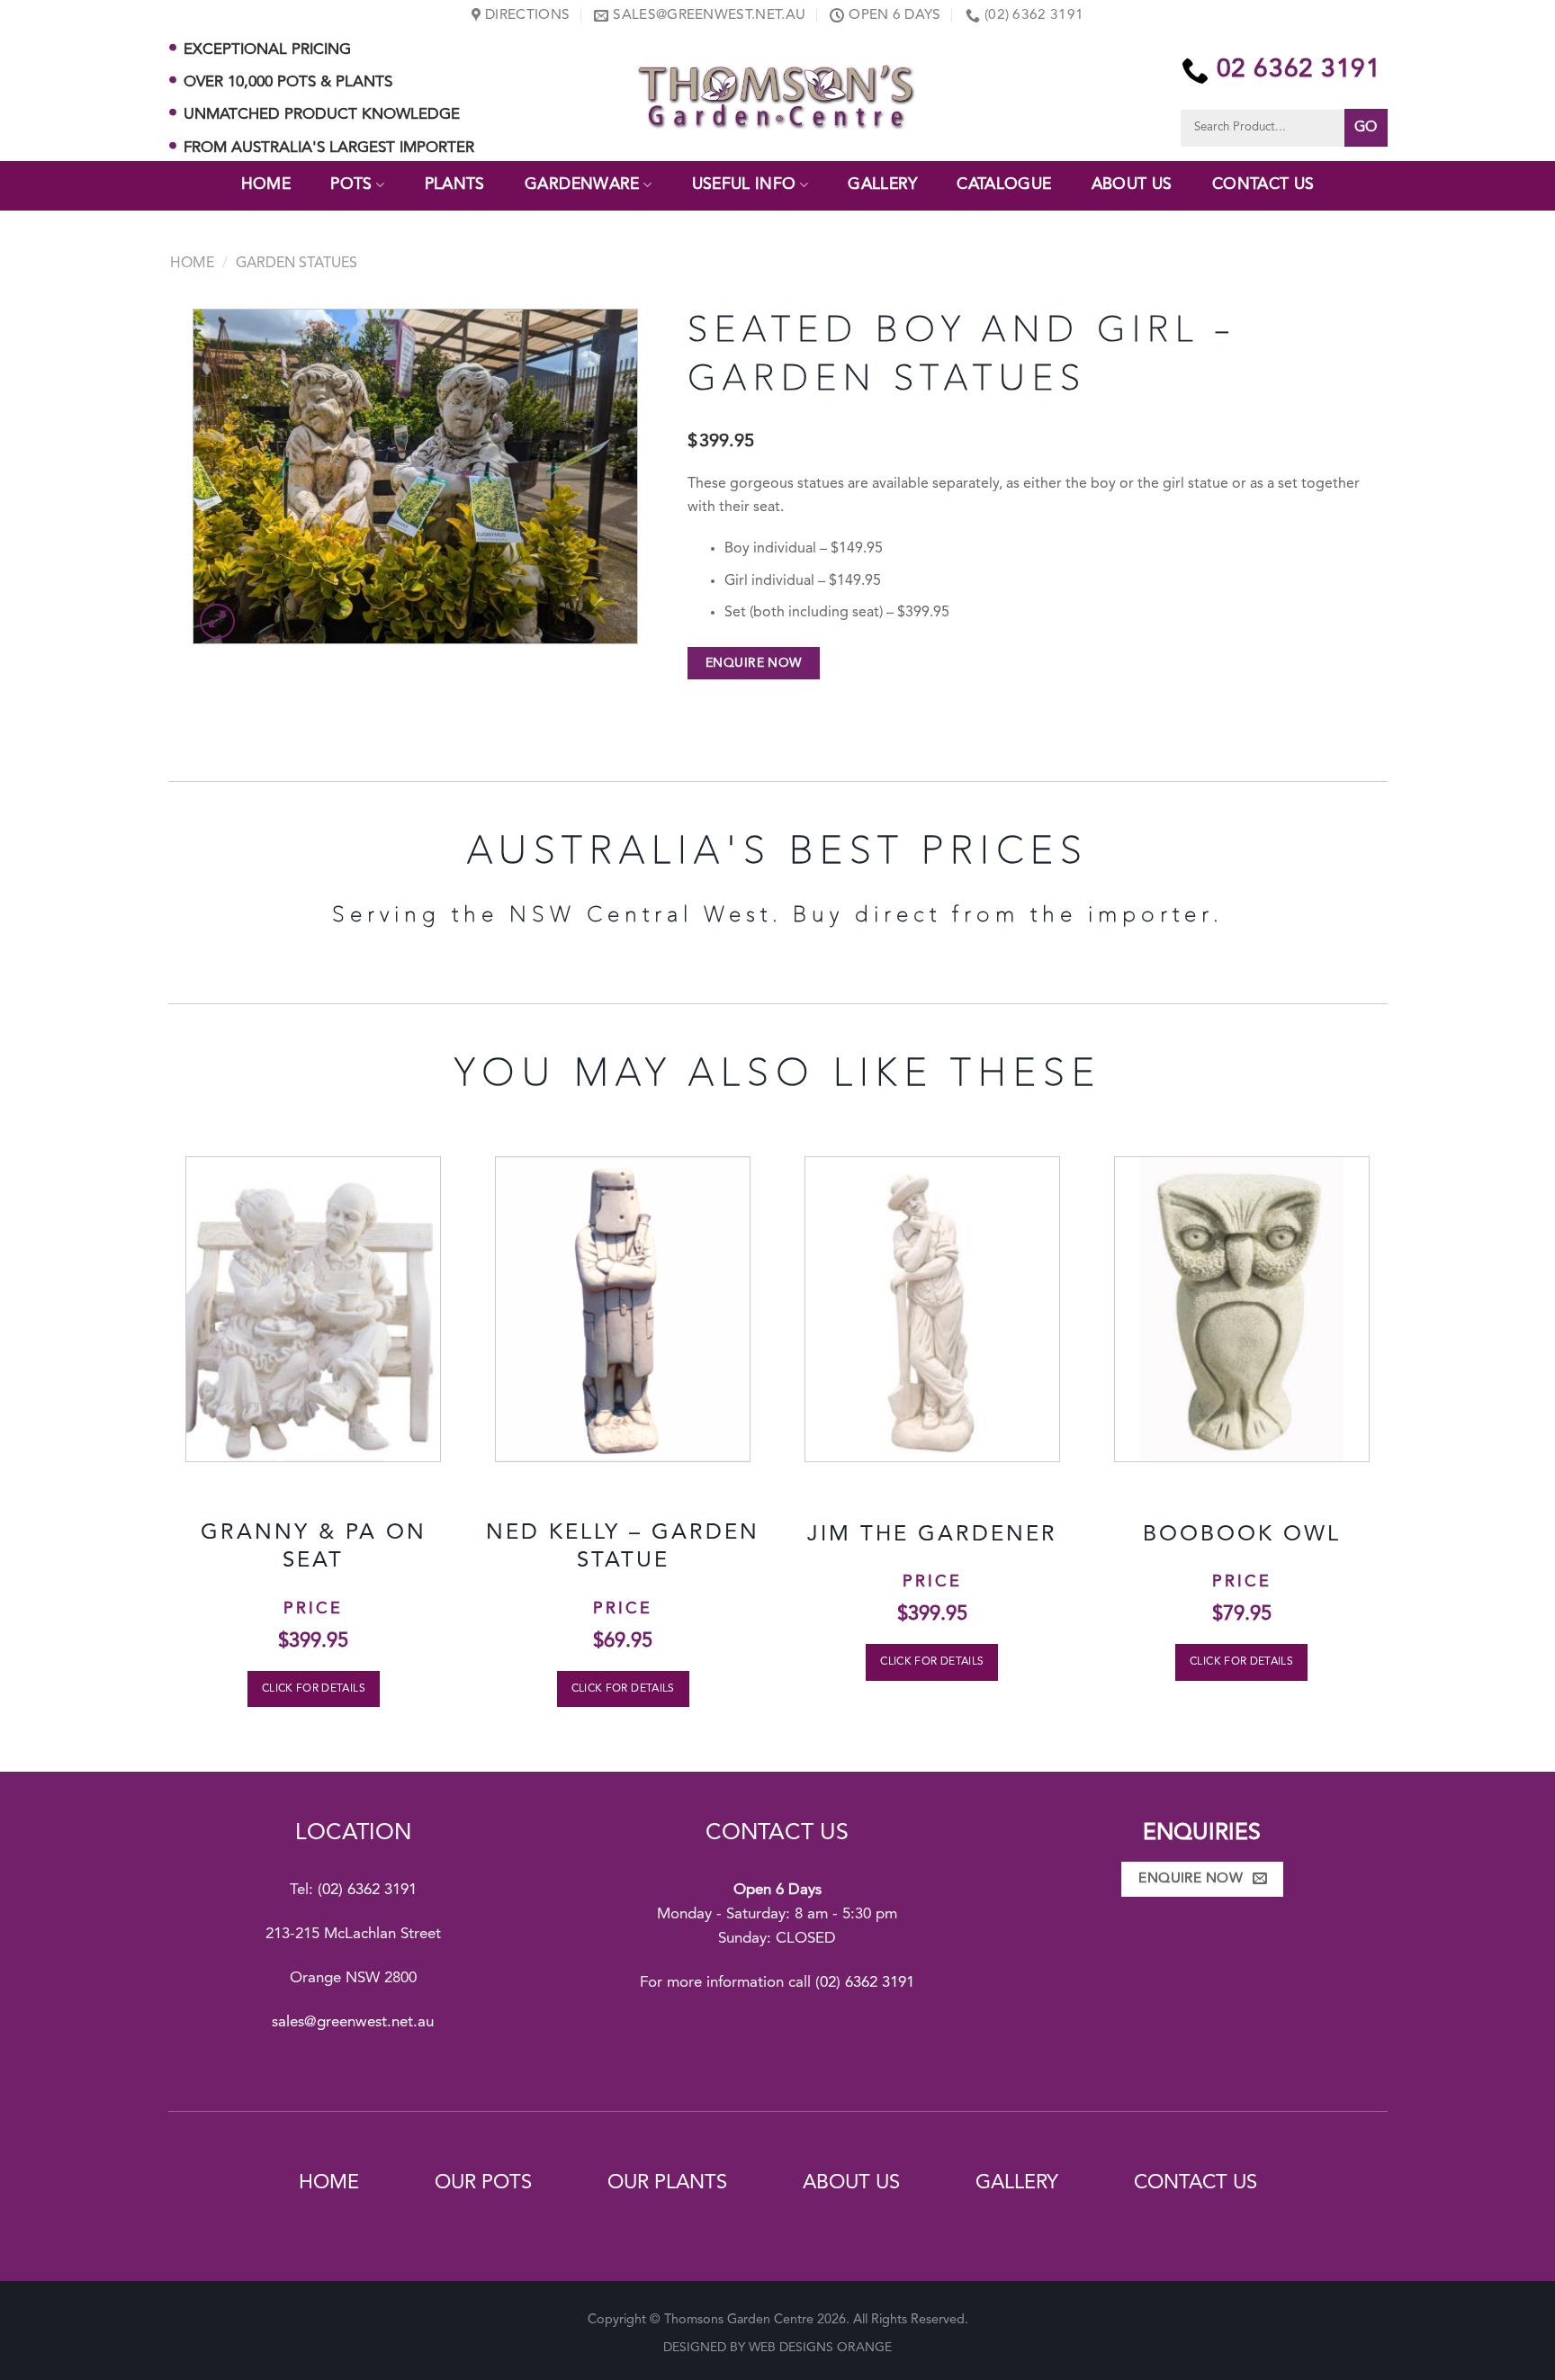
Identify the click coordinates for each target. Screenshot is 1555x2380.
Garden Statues (297, 264)
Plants (455, 185)
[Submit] (1366, 128)
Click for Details (314, 1689)
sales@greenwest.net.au (353, 2022)
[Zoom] (217, 621)
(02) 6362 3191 (367, 1890)
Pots (351, 185)
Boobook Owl (1242, 1535)
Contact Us (1263, 185)
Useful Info (744, 185)
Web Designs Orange (820, 2348)
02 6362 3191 (1299, 70)
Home (266, 185)
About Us (1132, 185)
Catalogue (1004, 185)
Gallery (882, 185)
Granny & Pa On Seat (314, 1547)
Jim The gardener (932, 1535)
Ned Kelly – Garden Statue (623, 1547)
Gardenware (582, 185)
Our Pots (483, 2183)
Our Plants (667, 2183)
